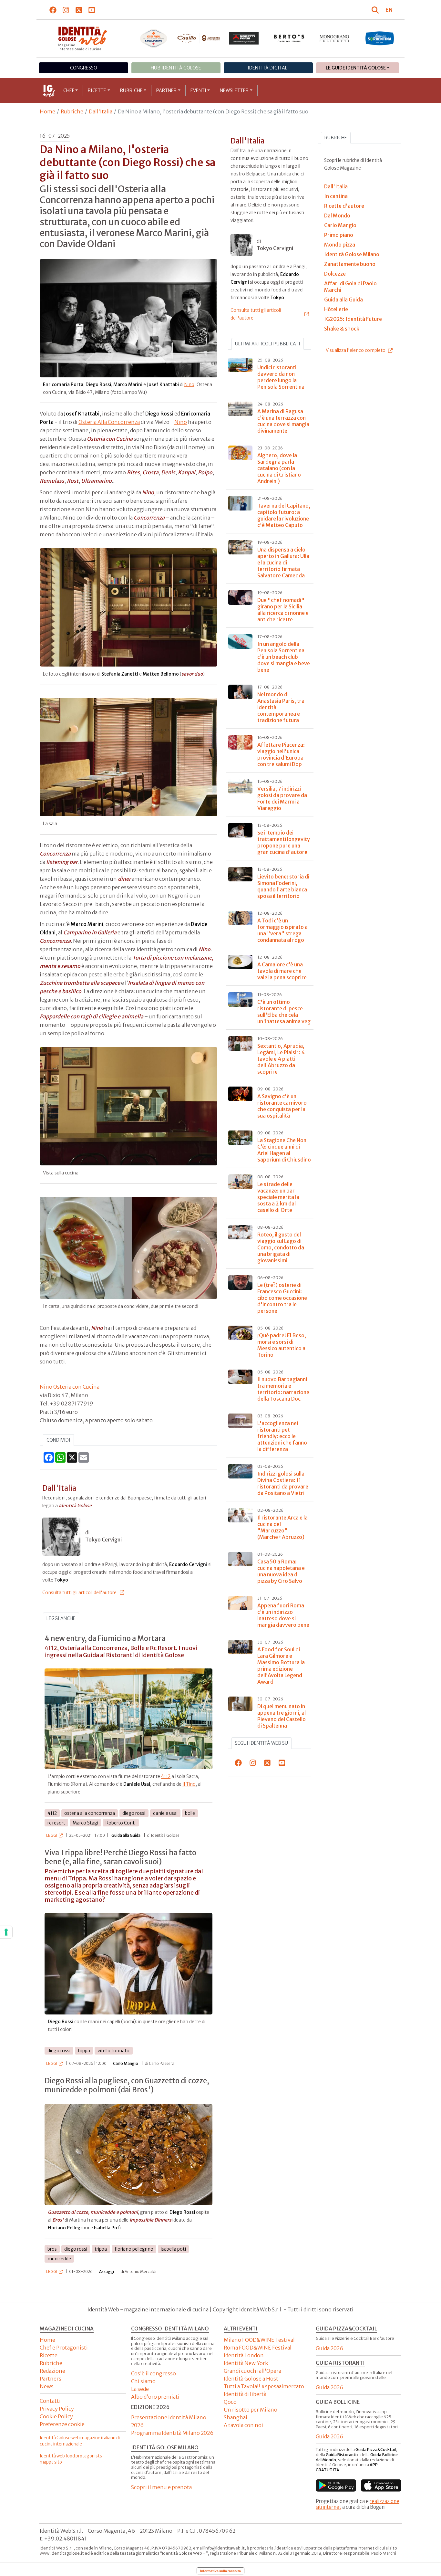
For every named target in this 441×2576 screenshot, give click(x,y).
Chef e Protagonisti (64, 2348)
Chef (69, 90)
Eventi (198, 90)
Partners (51, 2379)
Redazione (52, 2371)
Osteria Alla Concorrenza (109, 422)
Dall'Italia (101, 111)
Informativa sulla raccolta (221, 2571)
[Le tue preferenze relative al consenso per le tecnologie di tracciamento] (6, 1932)
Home (47, 111)
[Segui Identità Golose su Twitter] (79, 10)
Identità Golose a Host (251, 2379)
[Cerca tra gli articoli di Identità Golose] (376, 10)
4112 (166, 1776)
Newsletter (234, 90)
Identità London (244, 2355)
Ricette (97, 90)
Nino (189, 384)
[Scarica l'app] (336, 2485)
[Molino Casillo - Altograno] (199, 38)
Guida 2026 (329, 2348)
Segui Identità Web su (262, 1743)
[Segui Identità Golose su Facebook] (53, 10)
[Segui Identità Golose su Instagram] (66, 10)
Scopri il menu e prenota (161, 2487)
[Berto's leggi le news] (289, 38)
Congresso (84, 68)
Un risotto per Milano (251, 2410)
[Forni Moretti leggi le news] (244, 38)
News (47, 2386)
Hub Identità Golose (176, 68)
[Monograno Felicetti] (334, 38)
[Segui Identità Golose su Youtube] (92, 10)
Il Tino (189, 1784)
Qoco (230, 2402)
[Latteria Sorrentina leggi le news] (380, 38)
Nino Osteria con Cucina (70, 1387)
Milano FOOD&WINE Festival (259, 2340)
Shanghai (236, 2417)
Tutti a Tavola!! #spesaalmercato (264, 2386)
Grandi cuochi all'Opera (252, 2371)
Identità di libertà (245, 2394)
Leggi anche (61, 1618)
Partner (166, 90)
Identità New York (246, 2363)
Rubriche (131, 90)
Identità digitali (268, 68)
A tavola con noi (243, 2425)
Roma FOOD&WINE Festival (258, 2348)
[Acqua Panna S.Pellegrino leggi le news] (154, 38)
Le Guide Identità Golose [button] (356, 68)
